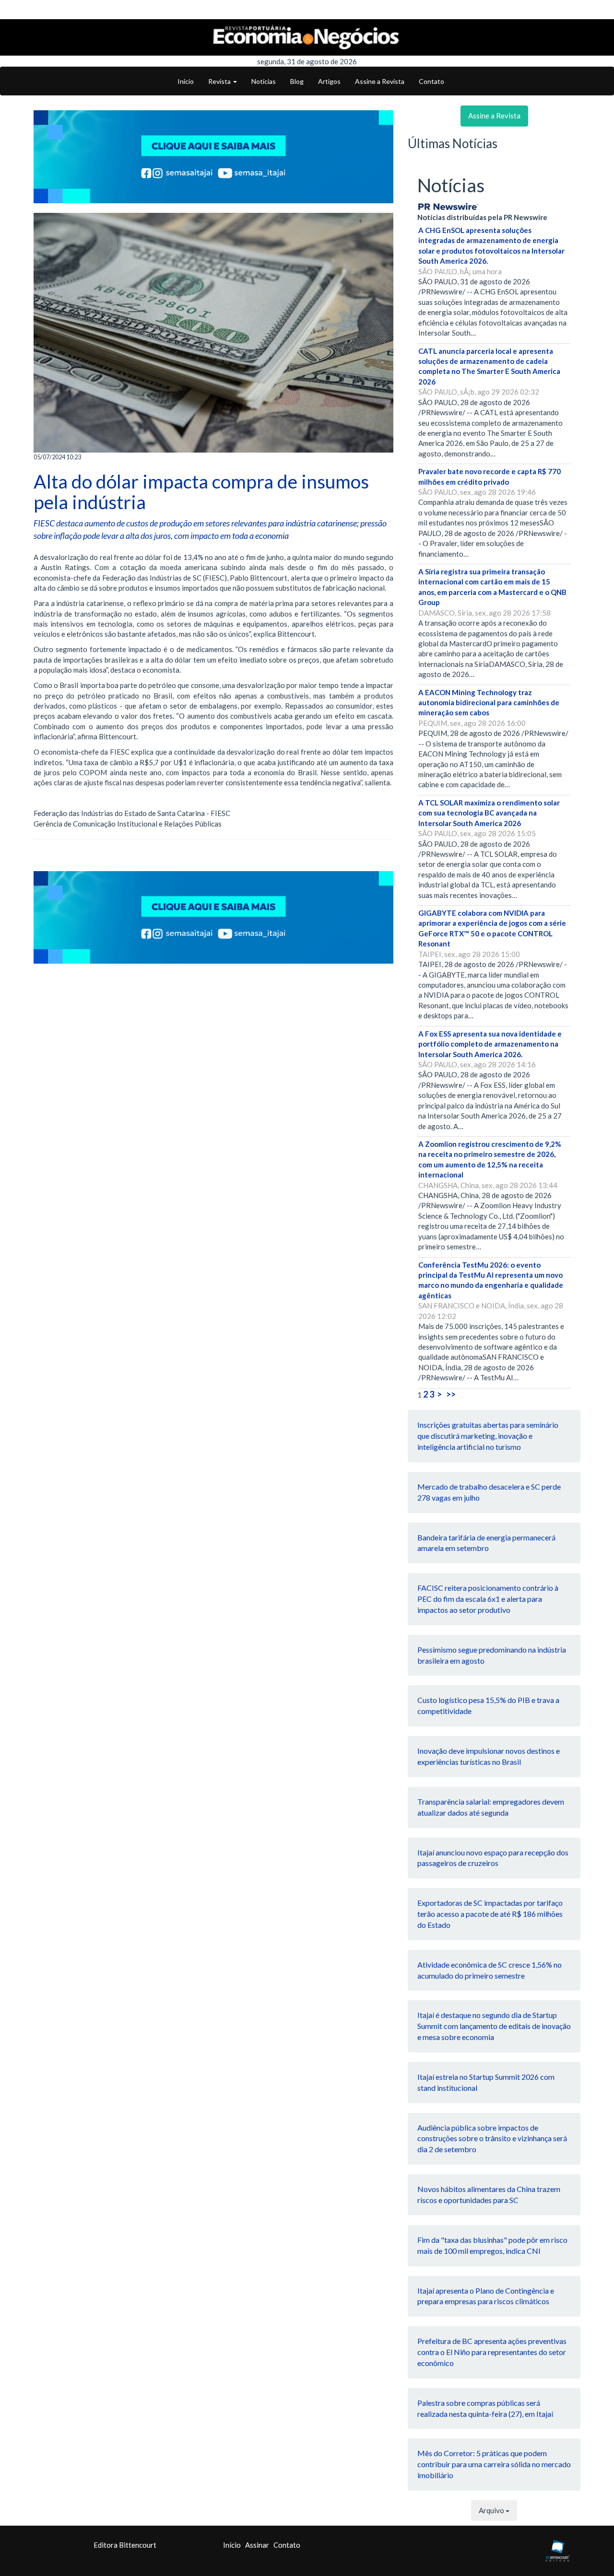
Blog (297, 81)
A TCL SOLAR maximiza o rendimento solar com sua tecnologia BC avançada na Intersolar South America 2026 (489, 813)
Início (186, 81)
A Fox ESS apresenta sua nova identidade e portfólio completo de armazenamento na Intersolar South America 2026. (490, 1044)
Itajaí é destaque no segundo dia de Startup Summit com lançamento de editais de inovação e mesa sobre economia (494, 2026)
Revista (220, 81)
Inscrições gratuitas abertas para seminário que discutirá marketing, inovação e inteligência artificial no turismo (488, 1436)
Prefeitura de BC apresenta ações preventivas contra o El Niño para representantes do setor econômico (492, 2352)
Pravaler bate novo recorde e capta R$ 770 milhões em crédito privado (490, 476)
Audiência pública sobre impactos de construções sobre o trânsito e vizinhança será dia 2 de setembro (492, 2139)
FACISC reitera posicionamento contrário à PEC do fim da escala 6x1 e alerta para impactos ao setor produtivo (488, 1599)
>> (451, 1394)
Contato (431, 81)
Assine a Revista (380, 81)
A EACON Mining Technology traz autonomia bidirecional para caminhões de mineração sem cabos (489, 703)
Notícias (264, 81)
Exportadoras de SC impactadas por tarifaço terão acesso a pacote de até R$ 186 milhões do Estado (490, 1914)
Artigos (329, 81)
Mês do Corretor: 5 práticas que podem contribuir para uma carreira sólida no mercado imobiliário (494, 2464)
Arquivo (492, 2510)
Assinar (257, 2545)
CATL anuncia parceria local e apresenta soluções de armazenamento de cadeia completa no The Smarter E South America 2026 (489, 366)
